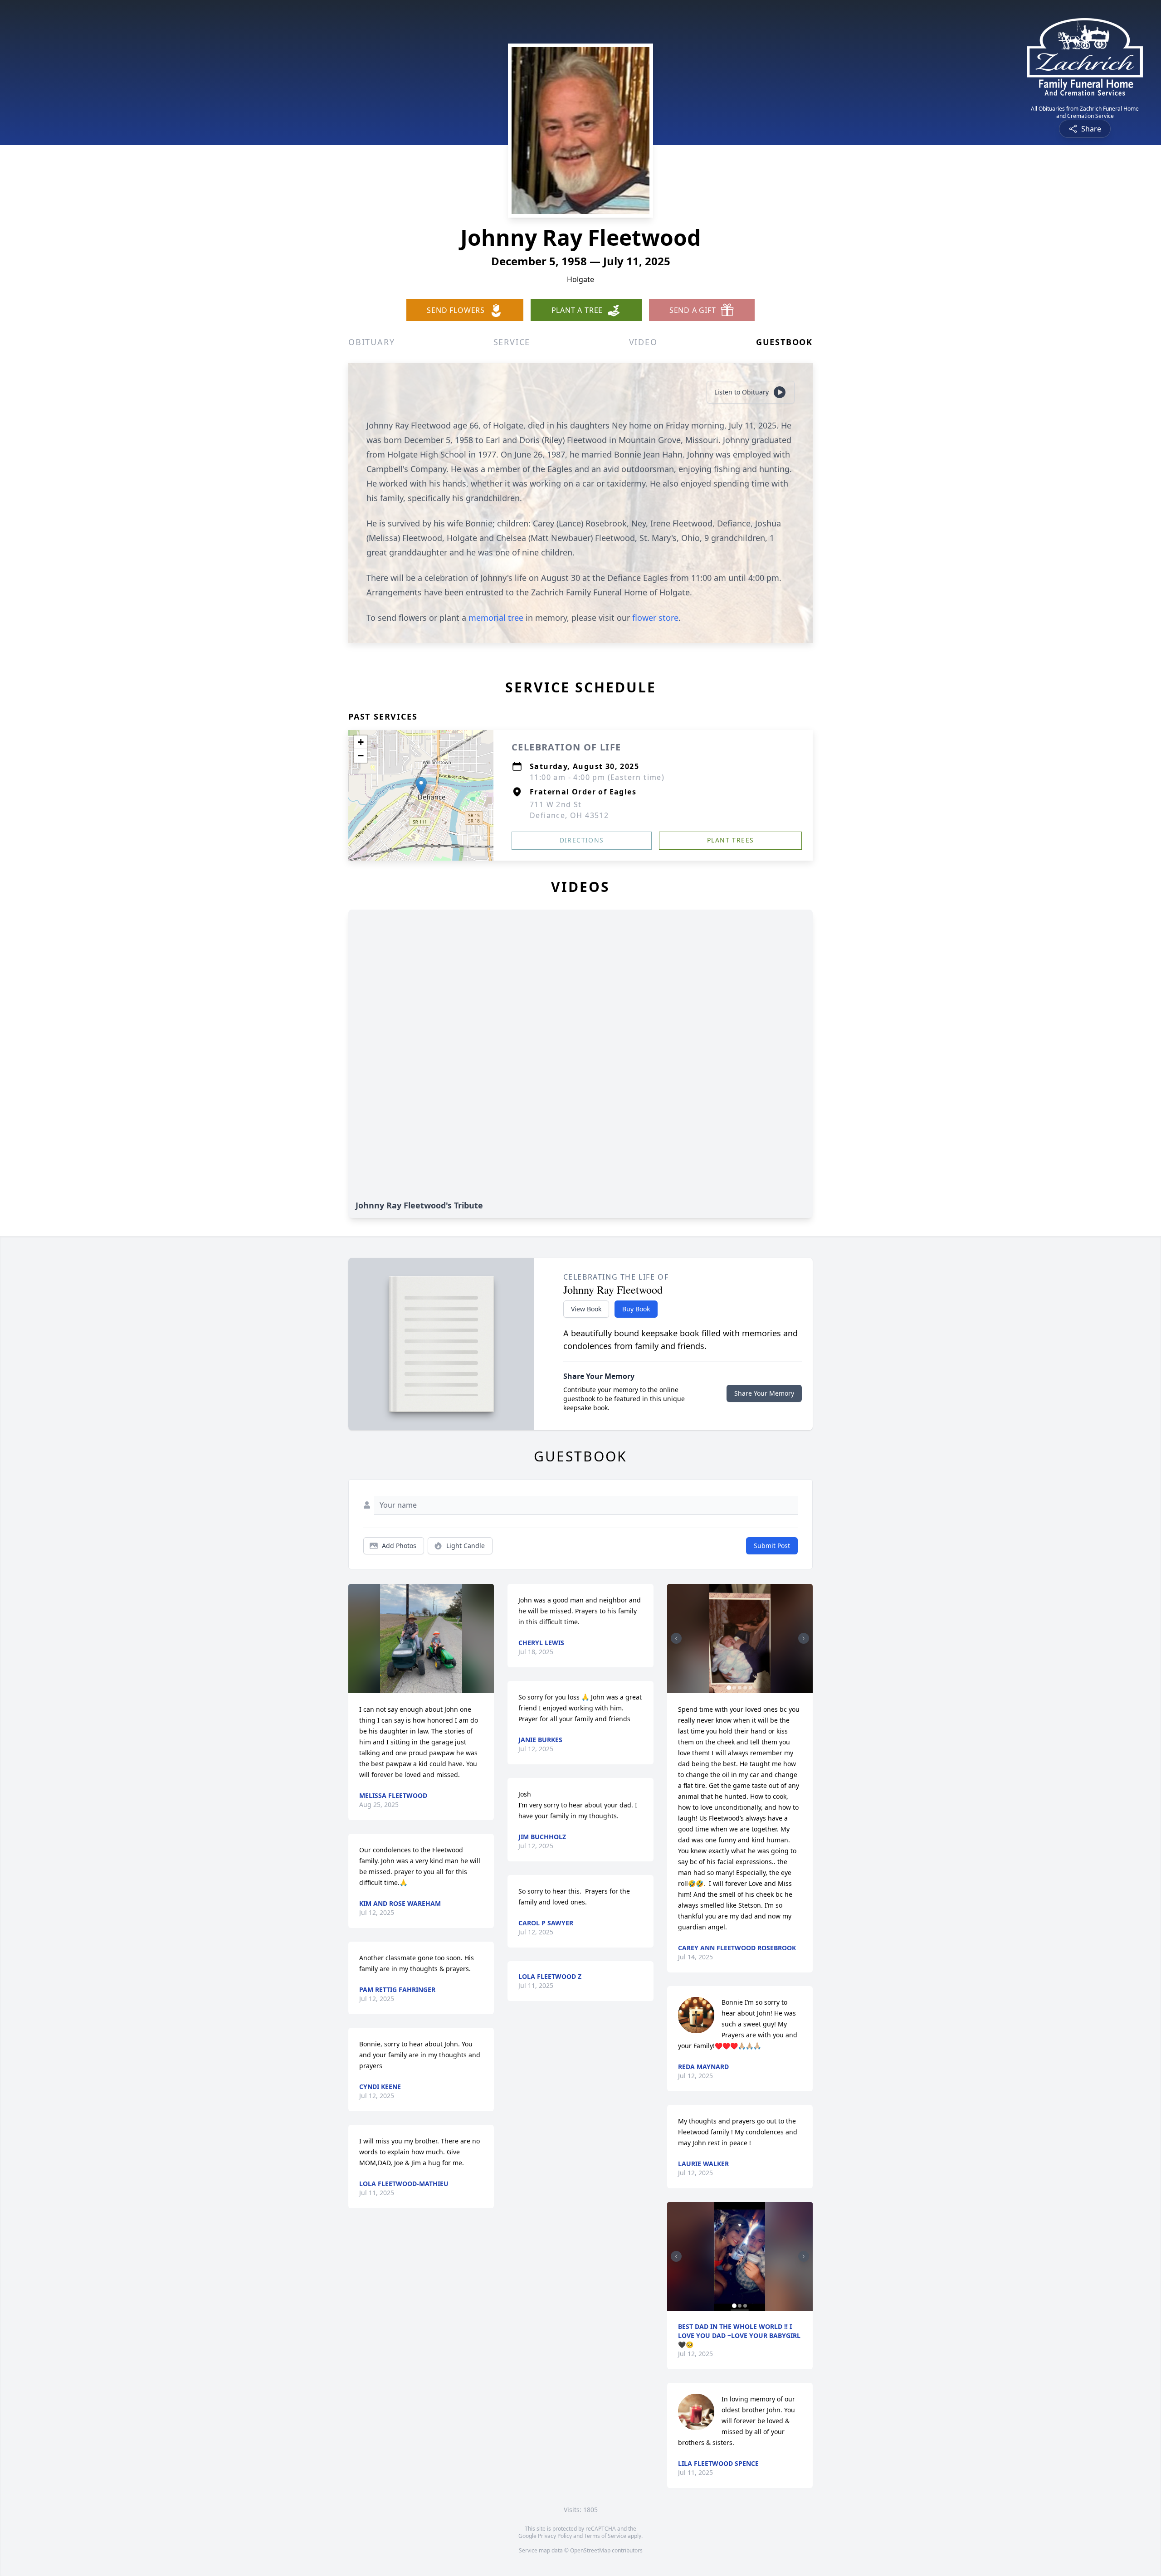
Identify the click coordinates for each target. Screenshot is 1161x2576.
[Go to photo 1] (729, 1688)
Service (512, 342)
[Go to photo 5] (751, 1688)
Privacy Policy (555, 2536)
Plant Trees (730, 840)
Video (643, 342)
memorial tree (496, 618)
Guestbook (784, 342)
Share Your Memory (764, 1393)
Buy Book (636, 1309)
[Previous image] (676, 1638)
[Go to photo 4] (745, 1688)
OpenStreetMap (590, 2550)
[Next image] (804, 1638)
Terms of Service (605, 2536)
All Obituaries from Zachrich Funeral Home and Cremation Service (1085, 112)
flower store (655, 618)
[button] (421, 786)
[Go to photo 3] (740, 1688)
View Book (586, 1309)
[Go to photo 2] (734, 1688)
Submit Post (772, 1546)
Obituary (371, 342)
